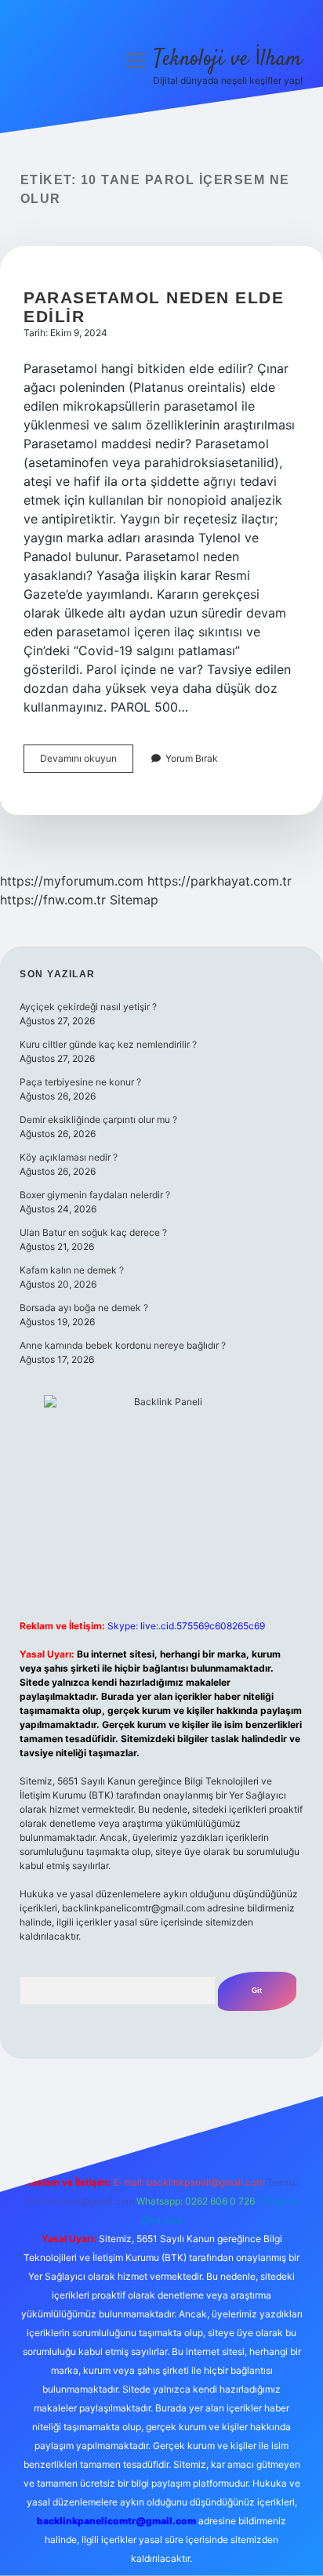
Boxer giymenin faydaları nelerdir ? (95, 1195)
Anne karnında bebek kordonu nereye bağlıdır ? (123, 1345)
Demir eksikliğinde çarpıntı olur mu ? (98, 1120)
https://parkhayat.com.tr (220, 881)
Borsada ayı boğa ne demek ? (84, 1308)
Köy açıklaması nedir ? (69, 1157)
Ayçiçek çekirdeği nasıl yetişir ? (88, 1007)
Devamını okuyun (87, 762)
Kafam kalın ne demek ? (72, 1270)
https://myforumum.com (72, 881)
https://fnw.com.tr (53, 900)
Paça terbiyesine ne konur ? (80, 1082)
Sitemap (134, 900)
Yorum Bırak (192, 758)
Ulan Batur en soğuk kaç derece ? (93, 1232)
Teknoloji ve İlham (228, 60)
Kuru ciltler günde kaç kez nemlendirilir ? (108, 1044)
